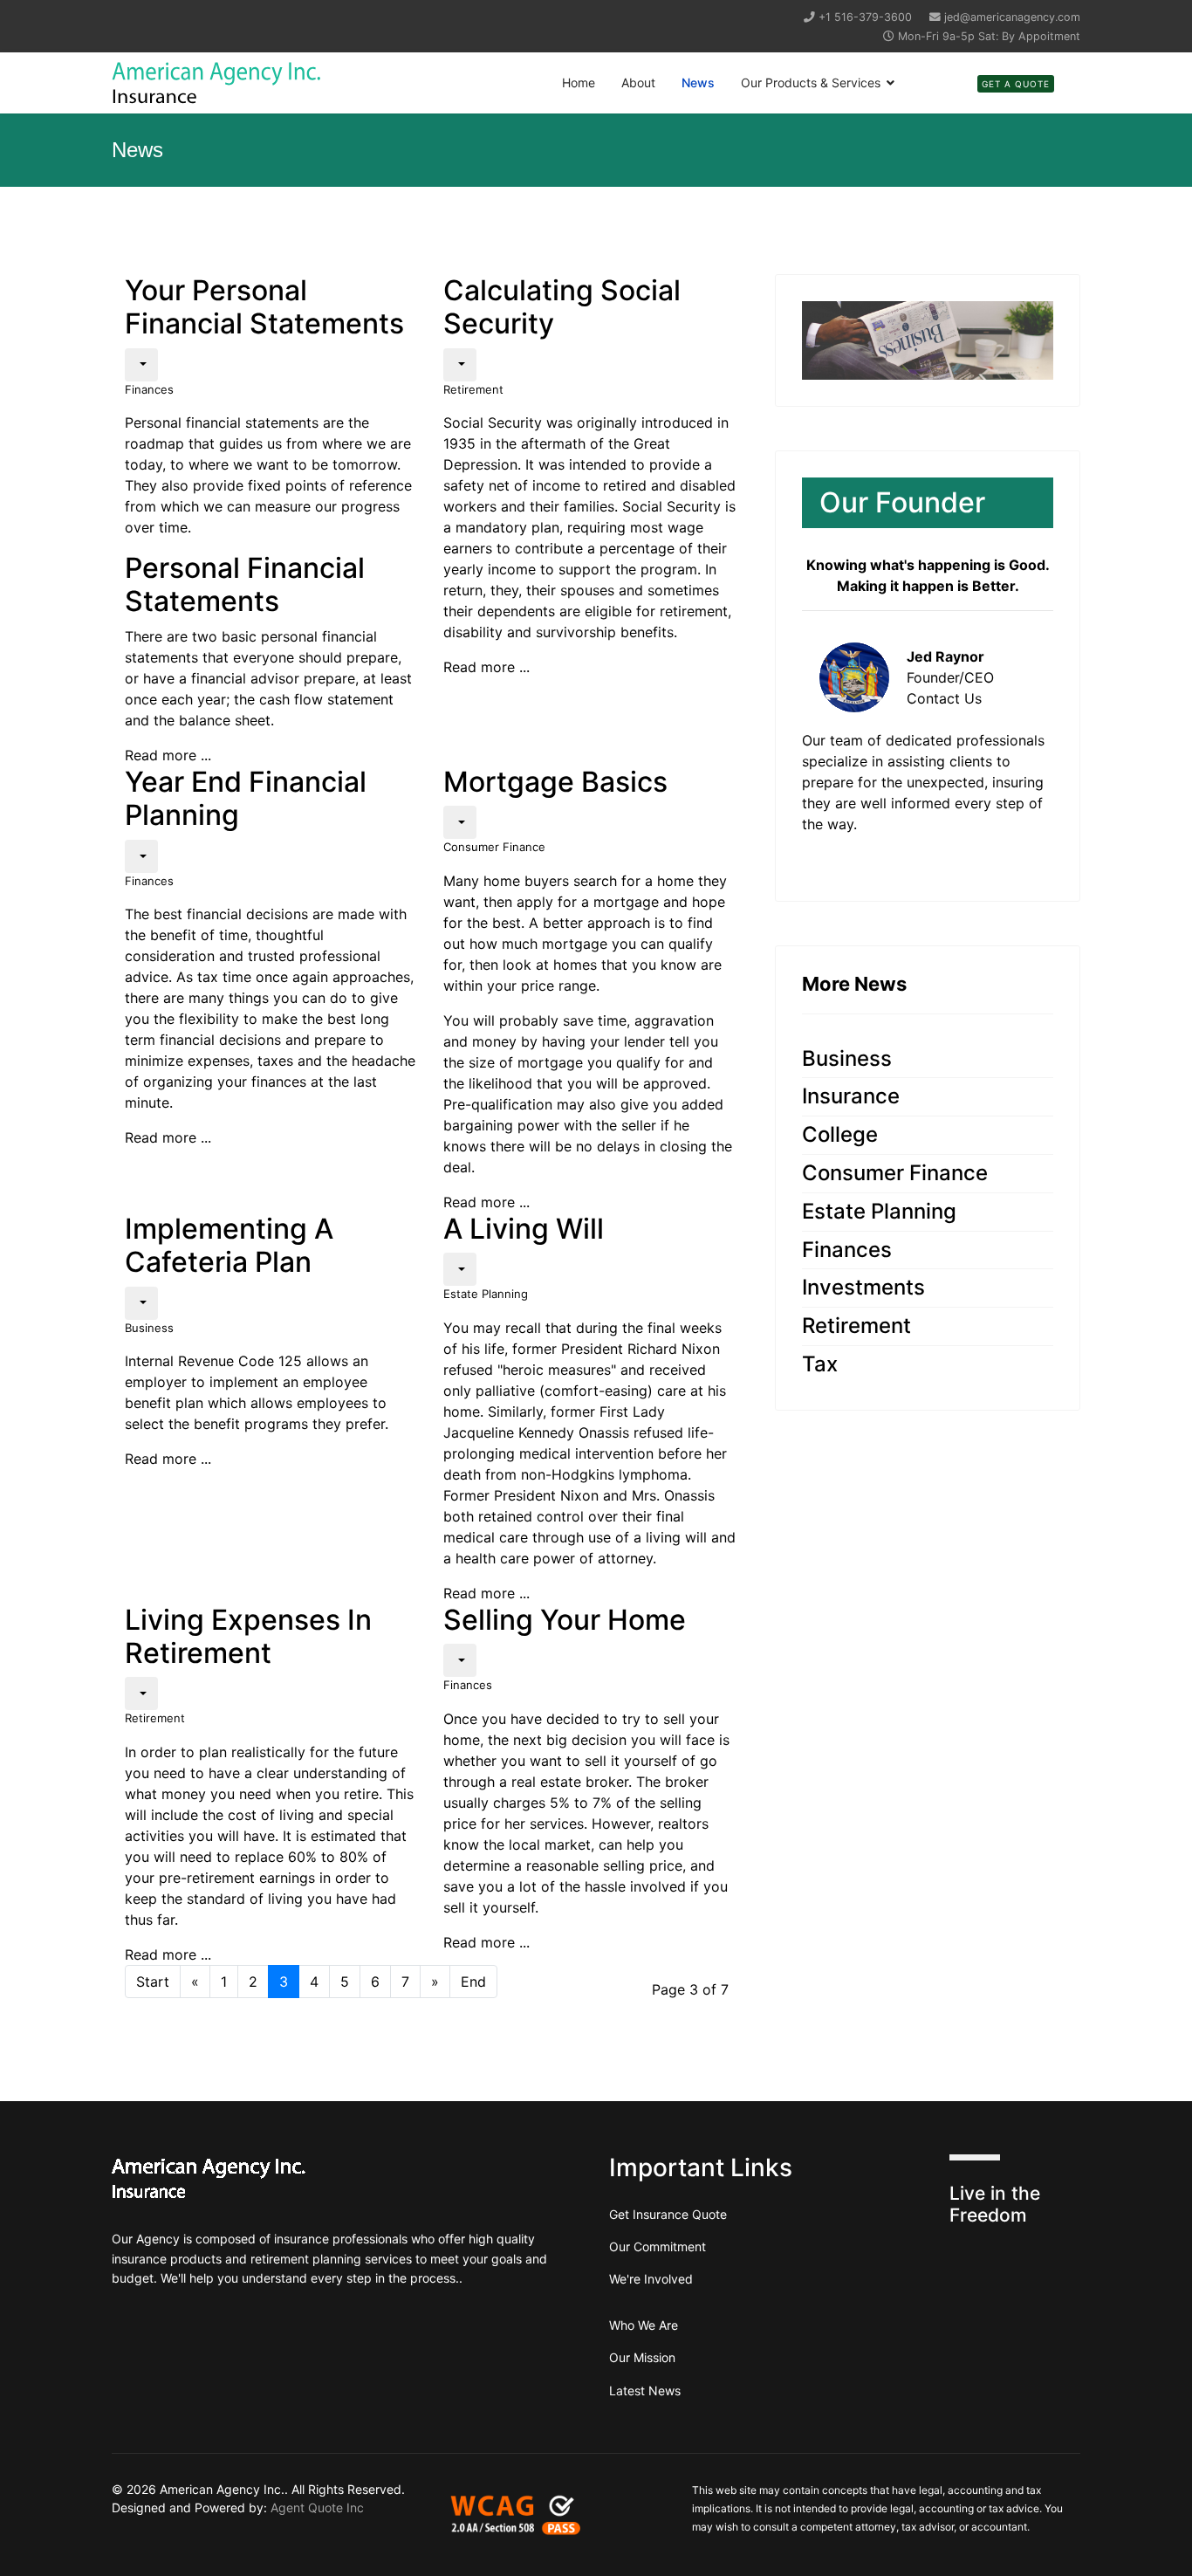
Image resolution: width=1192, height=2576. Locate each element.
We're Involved (651, 2279)
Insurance (851, 1096)
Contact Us (944, 698)
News (698, 82)
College (840, 1134)
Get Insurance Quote (668, 2214)
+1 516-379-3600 (865, 17)
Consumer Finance (494, 847)
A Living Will (524, 1229)
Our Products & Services (811, 82)
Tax (820, 1364)
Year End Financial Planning (246, 798)
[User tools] (141, 365)
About (638, 82)
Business (149, 1328)
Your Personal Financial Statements (264, 307)
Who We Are (644, 2325)
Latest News (645, 2391)
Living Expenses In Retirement (248, 1636)
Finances (149, 389)
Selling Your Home (565, 1620)
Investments (863, 1287)
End (473, 1982)
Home (579, 82)
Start (153, 1982)
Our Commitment (658, 2246)
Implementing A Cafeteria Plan (229, 1245)
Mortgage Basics (555, 782)
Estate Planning (486, 1294)
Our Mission (642, 2357)
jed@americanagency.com (1012, 17)
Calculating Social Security (562, 307)
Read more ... (168, 755)
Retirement (473, 389)
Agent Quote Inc (317, 2507)
